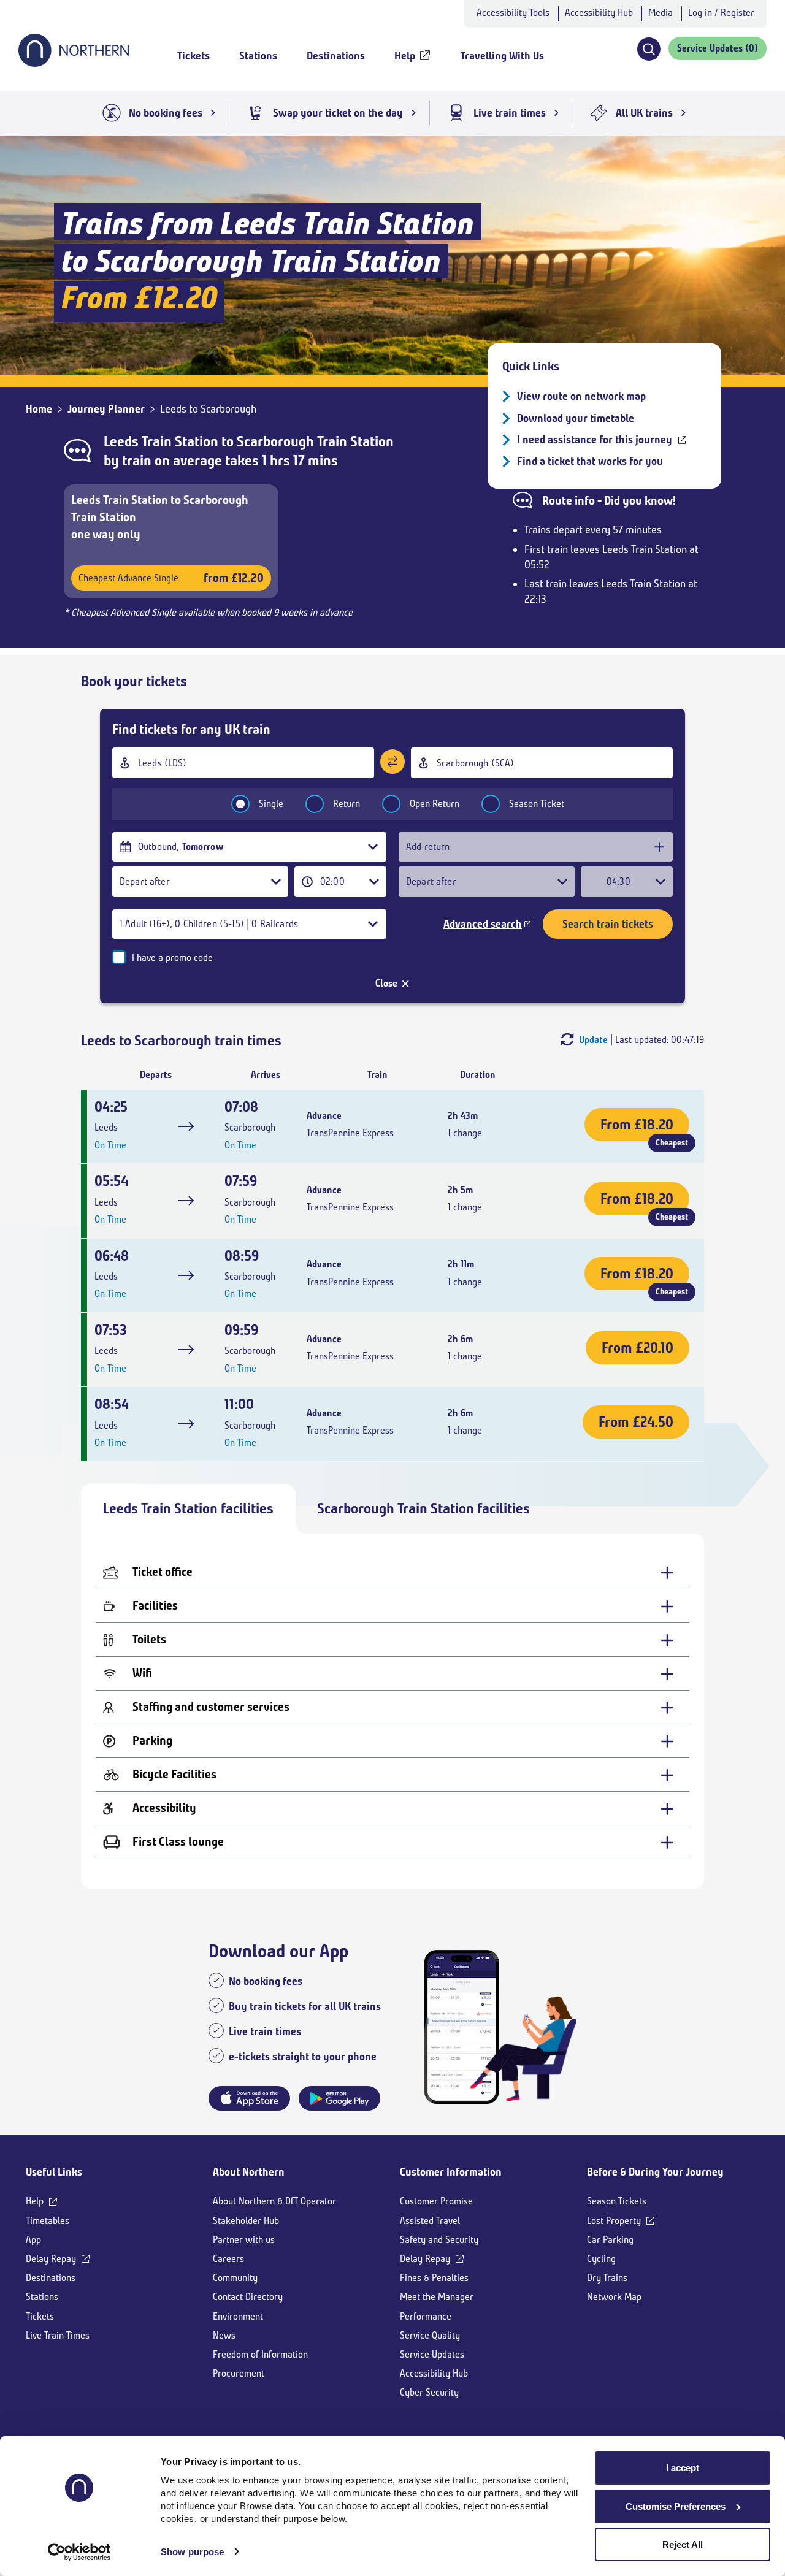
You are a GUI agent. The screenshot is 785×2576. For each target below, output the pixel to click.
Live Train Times (58, 2335)
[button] (649, 49)
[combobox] (243, 763)
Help (35, 2201)
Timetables (48, 2221)
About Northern (249, 2172)
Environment (238, 2316)
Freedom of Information (260, 2354)
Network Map (614, 2297)
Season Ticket (537, 804)
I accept (683, 2468)
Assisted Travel (430, 2221)
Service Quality (430, 2335)
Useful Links (54, 2172)
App (33, 2240)
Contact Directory (248, 2297)
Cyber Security (429, 2392)
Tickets (40, 2316)
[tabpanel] (392, 1711)
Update (593, 1040)
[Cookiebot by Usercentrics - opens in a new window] (79, 2552)
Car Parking (610, 2240)
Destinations (51, 2278)
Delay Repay (51, 2259)
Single (271, 804)
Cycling (601, 2259)
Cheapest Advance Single (171, 578)
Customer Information (451, 2172)
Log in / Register (721, 13)
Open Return (435, 804)
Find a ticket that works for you (590, 461)
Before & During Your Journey (655, 2172)
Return (347, 804)
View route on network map (581, 396)
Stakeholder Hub (246, 2221)
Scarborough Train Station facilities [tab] (423, 1508)
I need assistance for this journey (595, 440)
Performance (426, 2316)
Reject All (683, 2544)
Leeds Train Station (161, 441)
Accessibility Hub (599, 13)
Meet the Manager (437, 2297)
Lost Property (614, 2221)
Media (661, 13)
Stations (42, 2297)
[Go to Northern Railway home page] (74, 63)
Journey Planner (106, 409)
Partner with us (244, 2240)
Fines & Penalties (434, 2278)
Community (235, 2278)
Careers (228, 2259)
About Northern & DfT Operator (274, 2201)
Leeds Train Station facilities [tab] (188, 1508)
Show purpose (192, 2552)
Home (39, 409)
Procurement (239, 2373)
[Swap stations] (392, 762)
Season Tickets (617, 2201)
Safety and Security (439, 2240)
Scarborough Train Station (315, 441)
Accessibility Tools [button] (513, 13)
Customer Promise (436, 2201)
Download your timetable (576, 418)
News (224, 2335)
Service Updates (432, 2354)
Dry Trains (607, 2278)
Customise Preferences (676, 2506)
